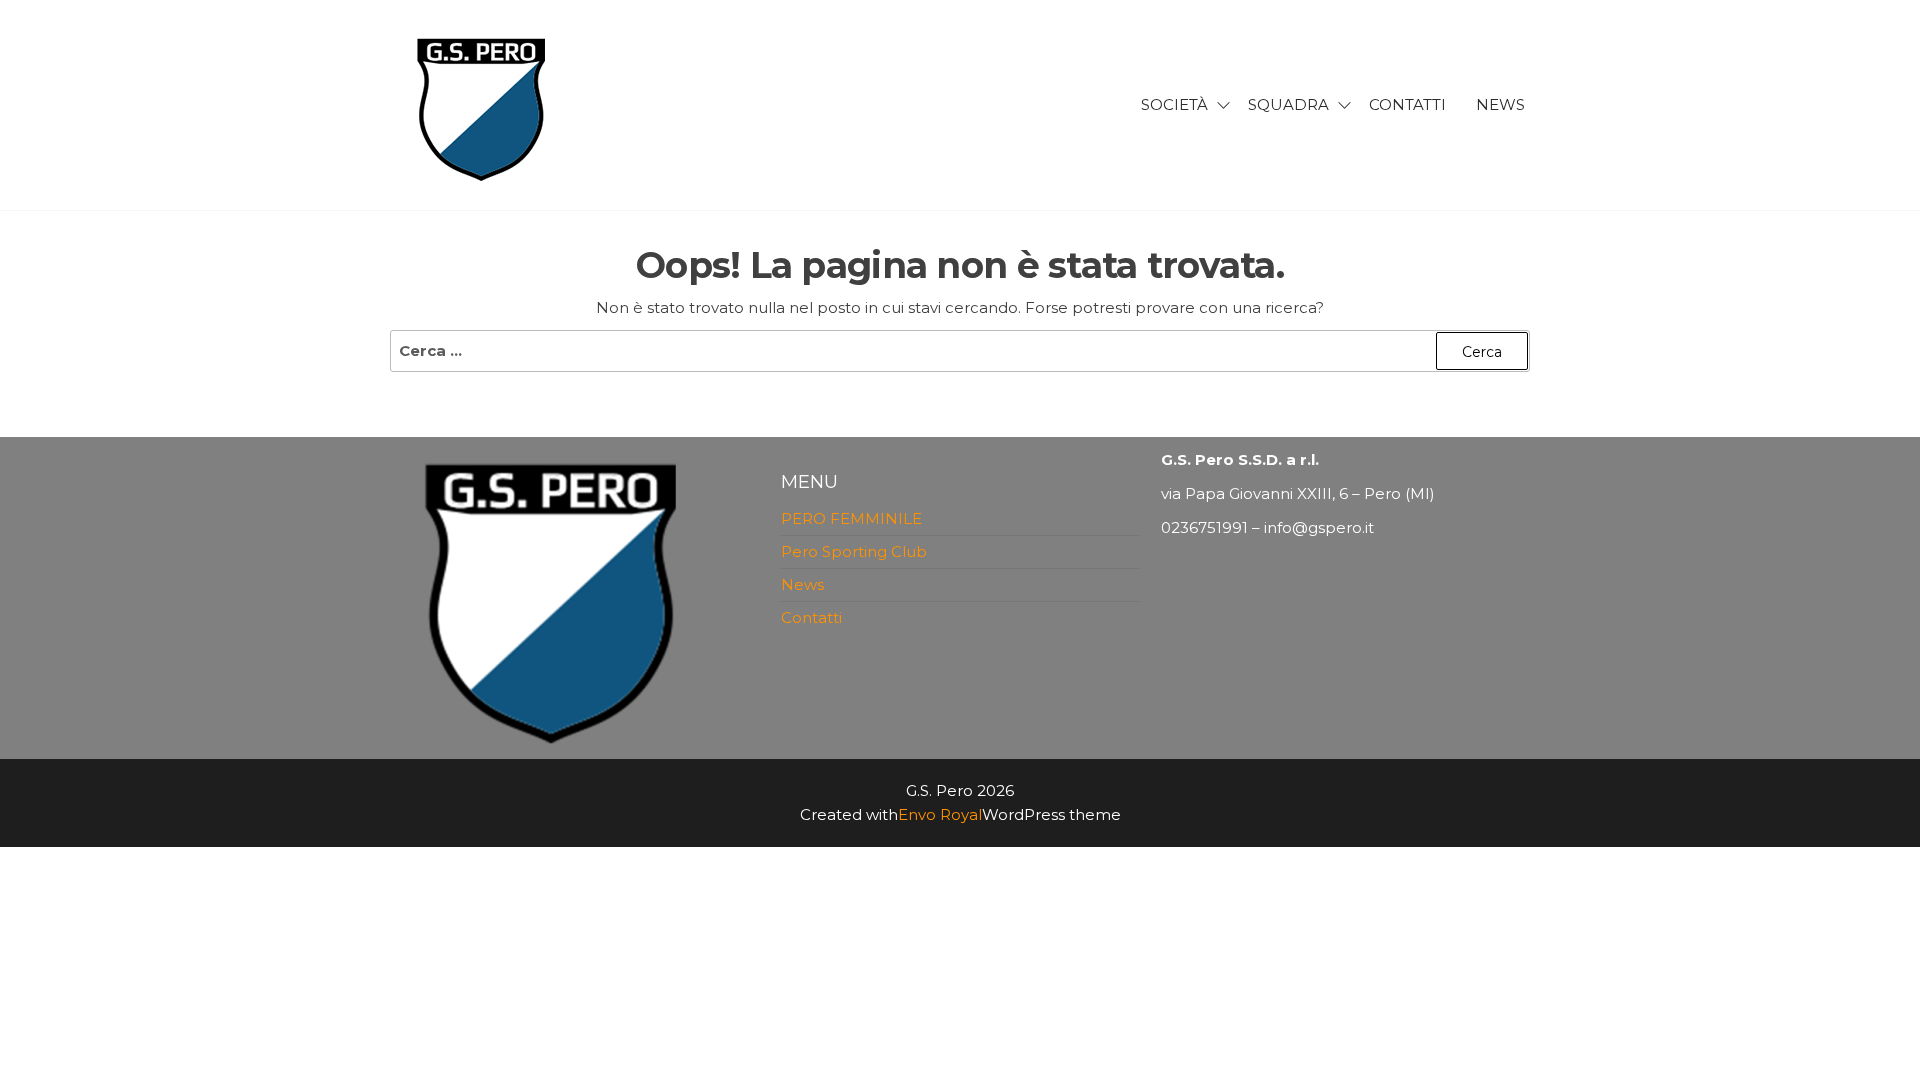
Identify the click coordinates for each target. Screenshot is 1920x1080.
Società (1174, 104)
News (1500, 104)
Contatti (1407, 104)
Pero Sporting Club (854, 551)
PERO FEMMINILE (851, 518)
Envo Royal (940, 814)
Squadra (1288, 104)
